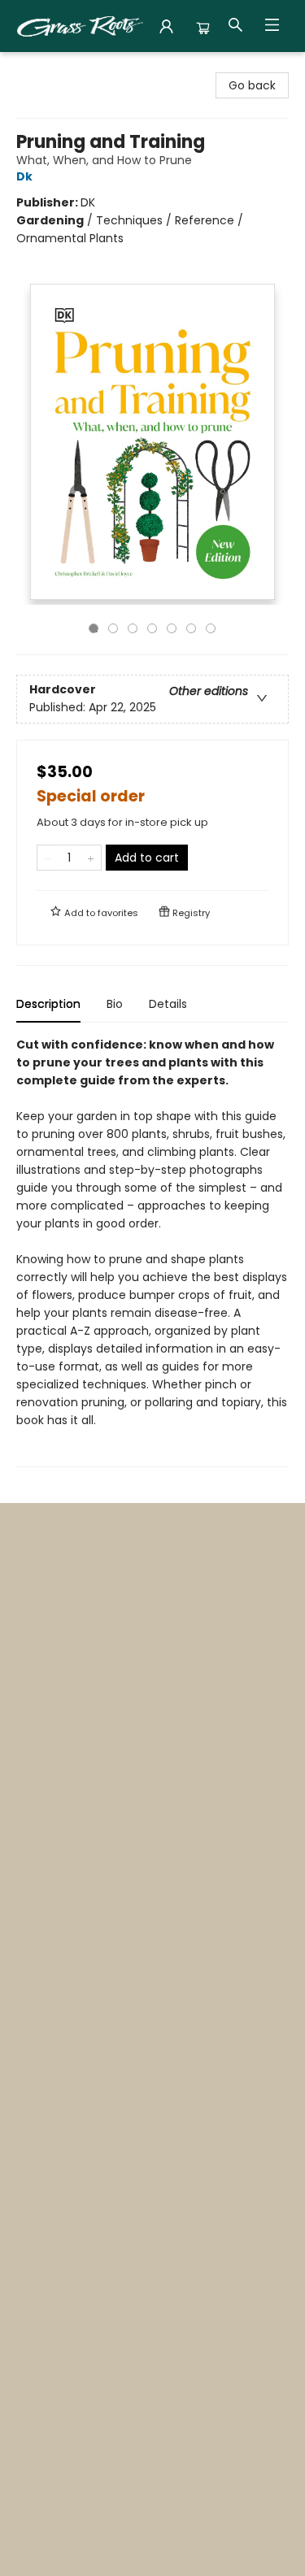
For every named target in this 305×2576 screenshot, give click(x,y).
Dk (24, 176)
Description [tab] (48, 1004)
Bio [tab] (115, 1004)
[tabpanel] (152, 1251)
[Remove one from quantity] (48, 858)
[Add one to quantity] (91, 858)
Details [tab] (168, 1004)
